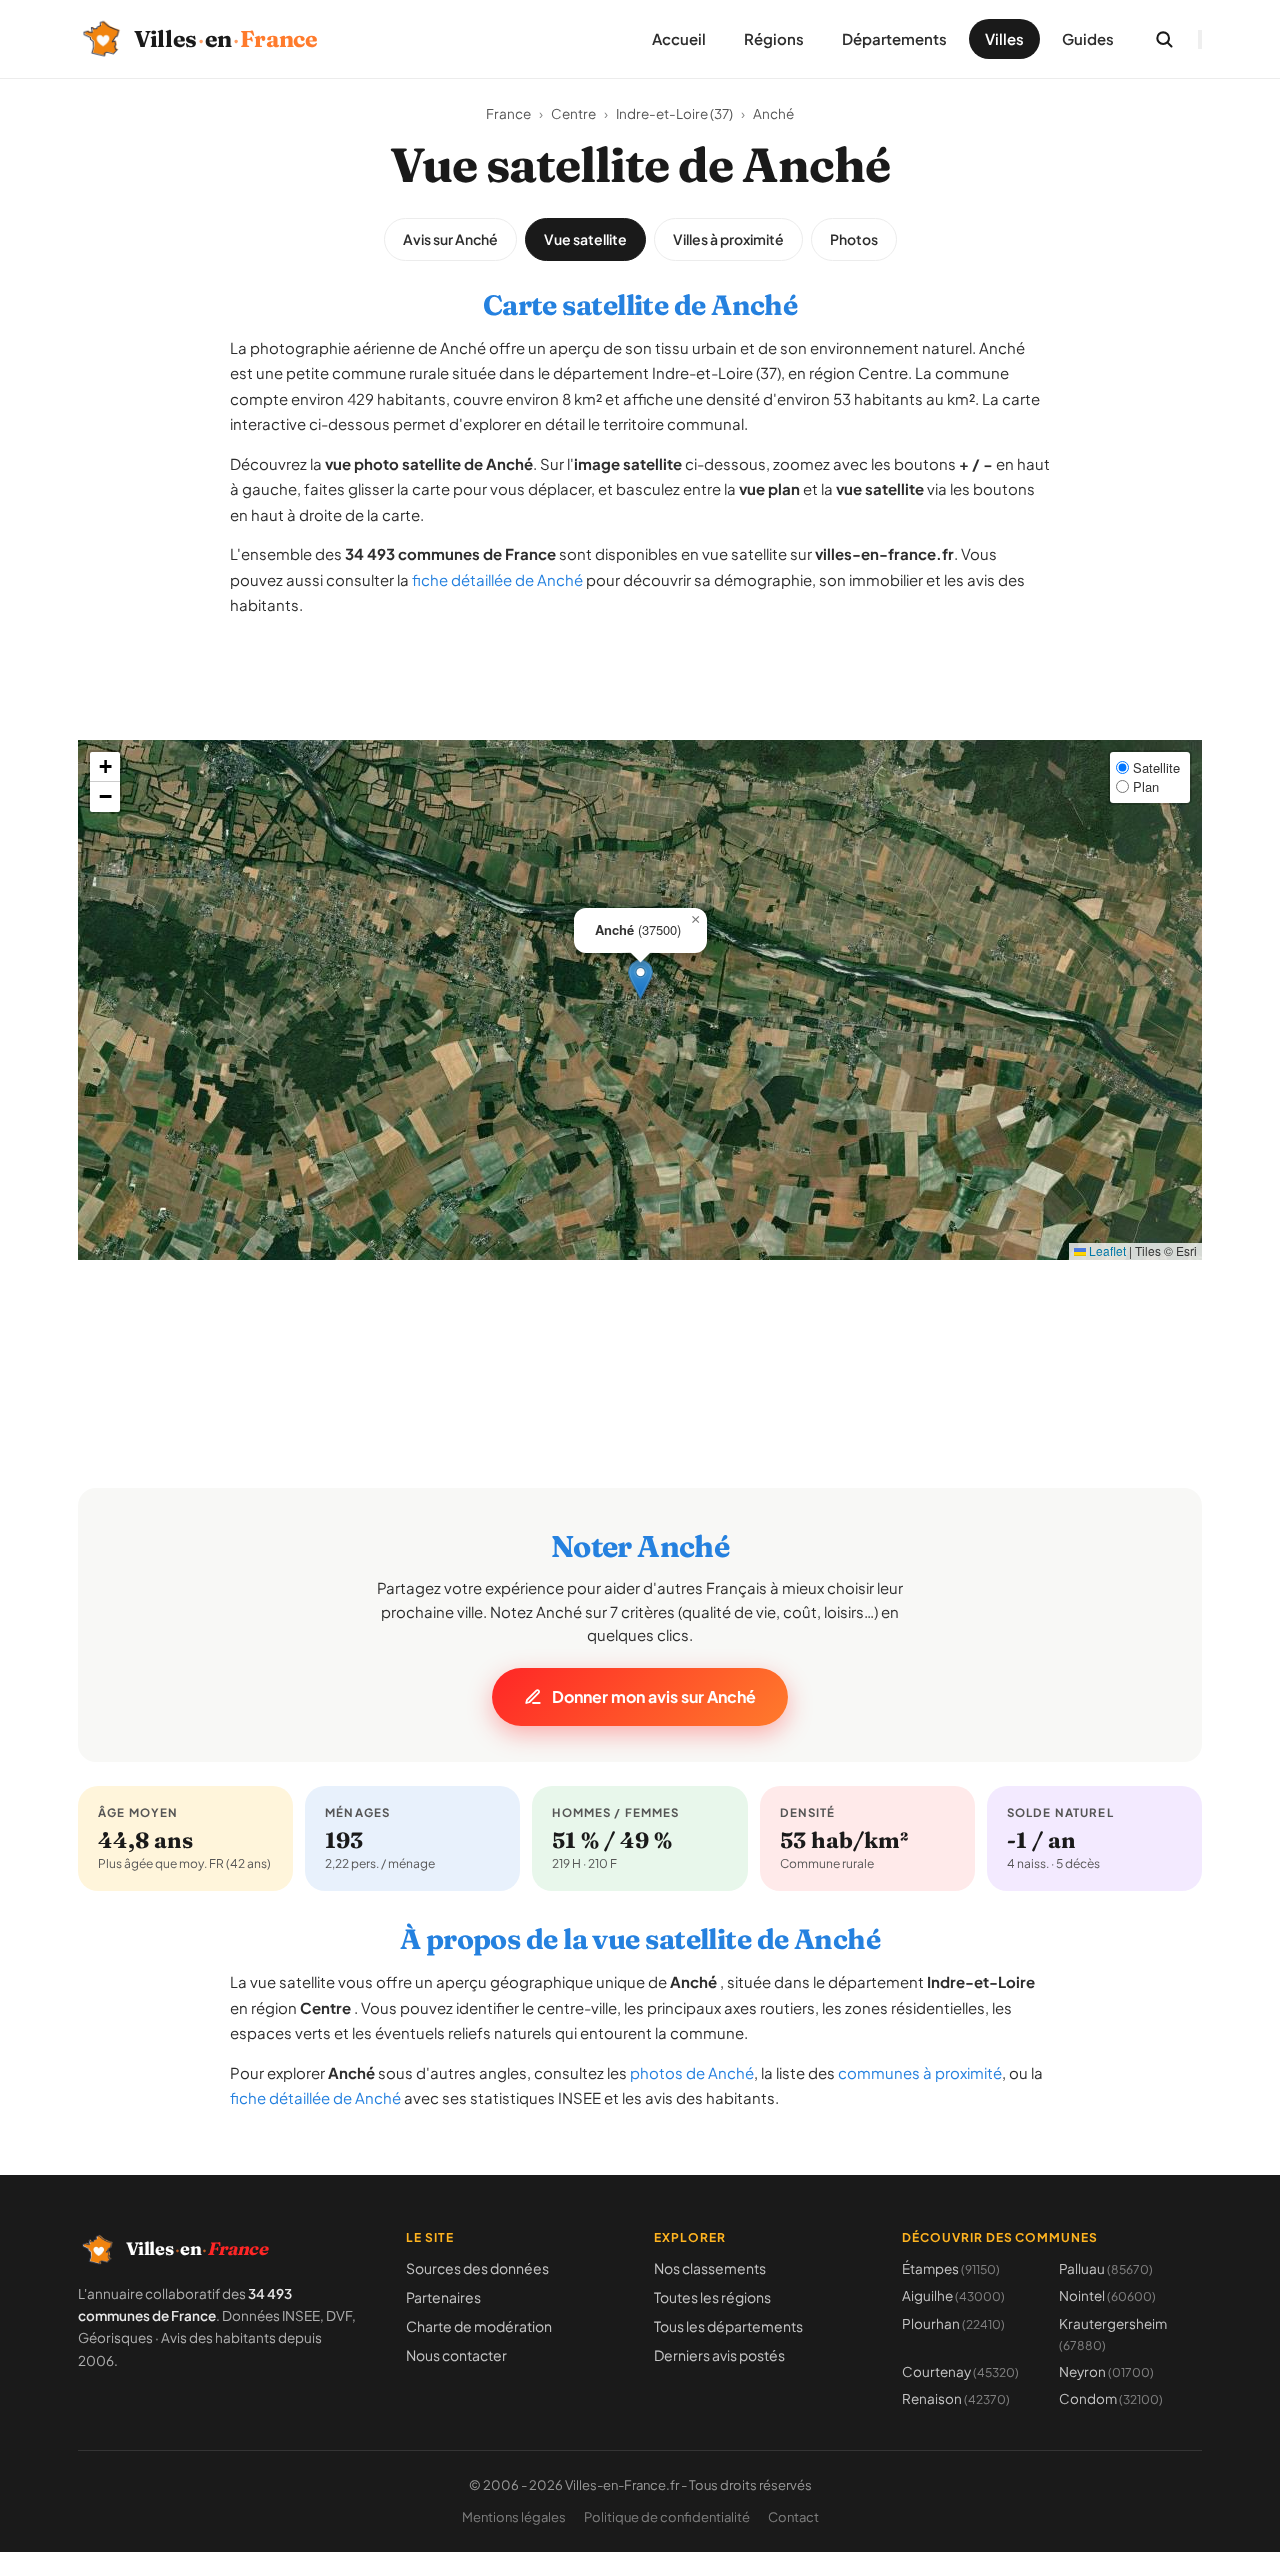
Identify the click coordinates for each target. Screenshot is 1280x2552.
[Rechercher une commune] (1164, 39)
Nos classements (710, 2268)
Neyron (1106, 2371)
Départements (894, 38)
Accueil (679, 38)
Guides (1088, 38)
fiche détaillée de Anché (497, 579)
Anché (773, 113)
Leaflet (1106, 1250)
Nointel (1107, 2295)
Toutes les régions (712, 2297)
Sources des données (477, 2268)
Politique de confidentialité (667, 2517)
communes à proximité (920, 2072)
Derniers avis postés (719, 2355)
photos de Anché (692, 2072)
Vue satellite (585, 239)
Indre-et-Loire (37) (674, 113)
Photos (854, 239)
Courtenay (960, 2371)
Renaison (956, 2398)
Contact (793, 2517)
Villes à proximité (728, 239)
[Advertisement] (640, 695)
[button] (640, 979)
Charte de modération (479, 2326)
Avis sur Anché (450, 239)
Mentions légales (514, 2517)
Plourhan (953, 2323)
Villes (1004, 38)
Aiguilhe (953, 2295)
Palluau (1106, 2268)
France (508, 113)
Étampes (951, 2268)
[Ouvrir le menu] (1200, 39)
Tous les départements (728, 2326)
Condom (1111, 2398)
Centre (573, 113)
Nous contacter (456, 2355)
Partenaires (443, 2297)
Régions (774, 38)
